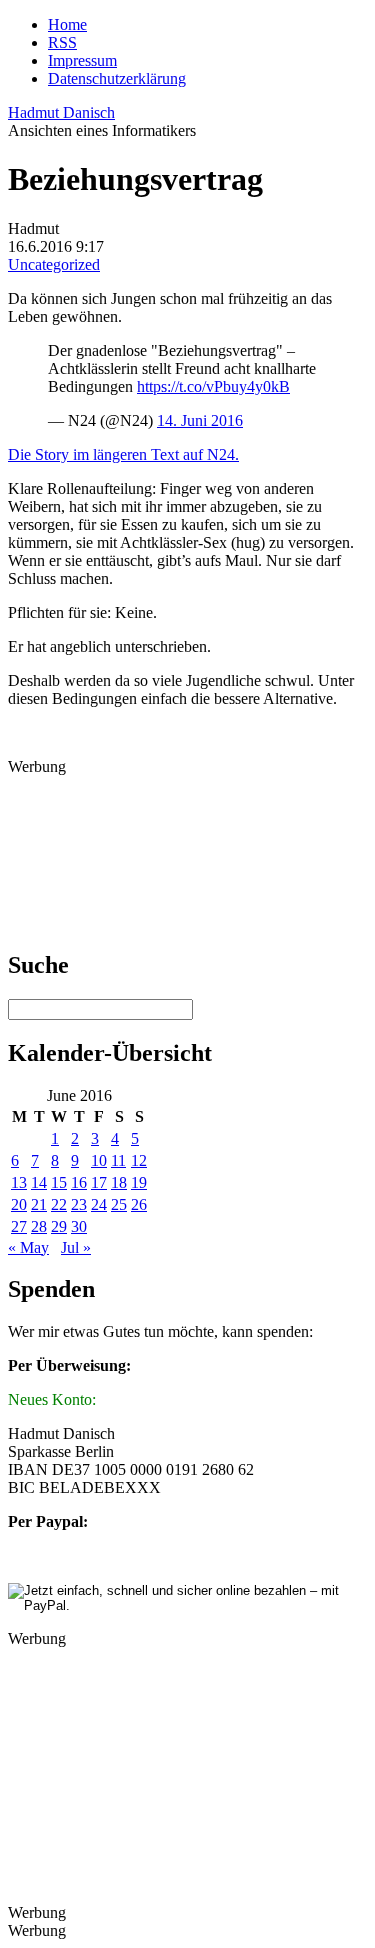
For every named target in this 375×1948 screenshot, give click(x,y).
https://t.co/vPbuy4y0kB (213, 386)
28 (39, 1226)
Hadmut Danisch (61, 112)
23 (79, 1204)
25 (119, 1204)
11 (118, 1160)
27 (19, 1226)
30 (79, 1226)
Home (67, 24)
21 (39, 1204)
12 (139, 1160)
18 (119, 1182)
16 (79, 1182)
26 (139, 1204)
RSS (62, 42)
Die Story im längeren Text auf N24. (123, 454)
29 (59, 1226)
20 (19, 1204)
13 (19, 1182)
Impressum (82, 60)
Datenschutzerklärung (117, 78)
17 (99, 1182)
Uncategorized (54, 264)
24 (99, 1204)
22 (59, 1204)
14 (39, 1182)
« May (28, 1247)
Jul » (76, 1247)
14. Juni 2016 (200, 420)
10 (99, 1160)
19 (139, 1182)
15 (59, 1182)
